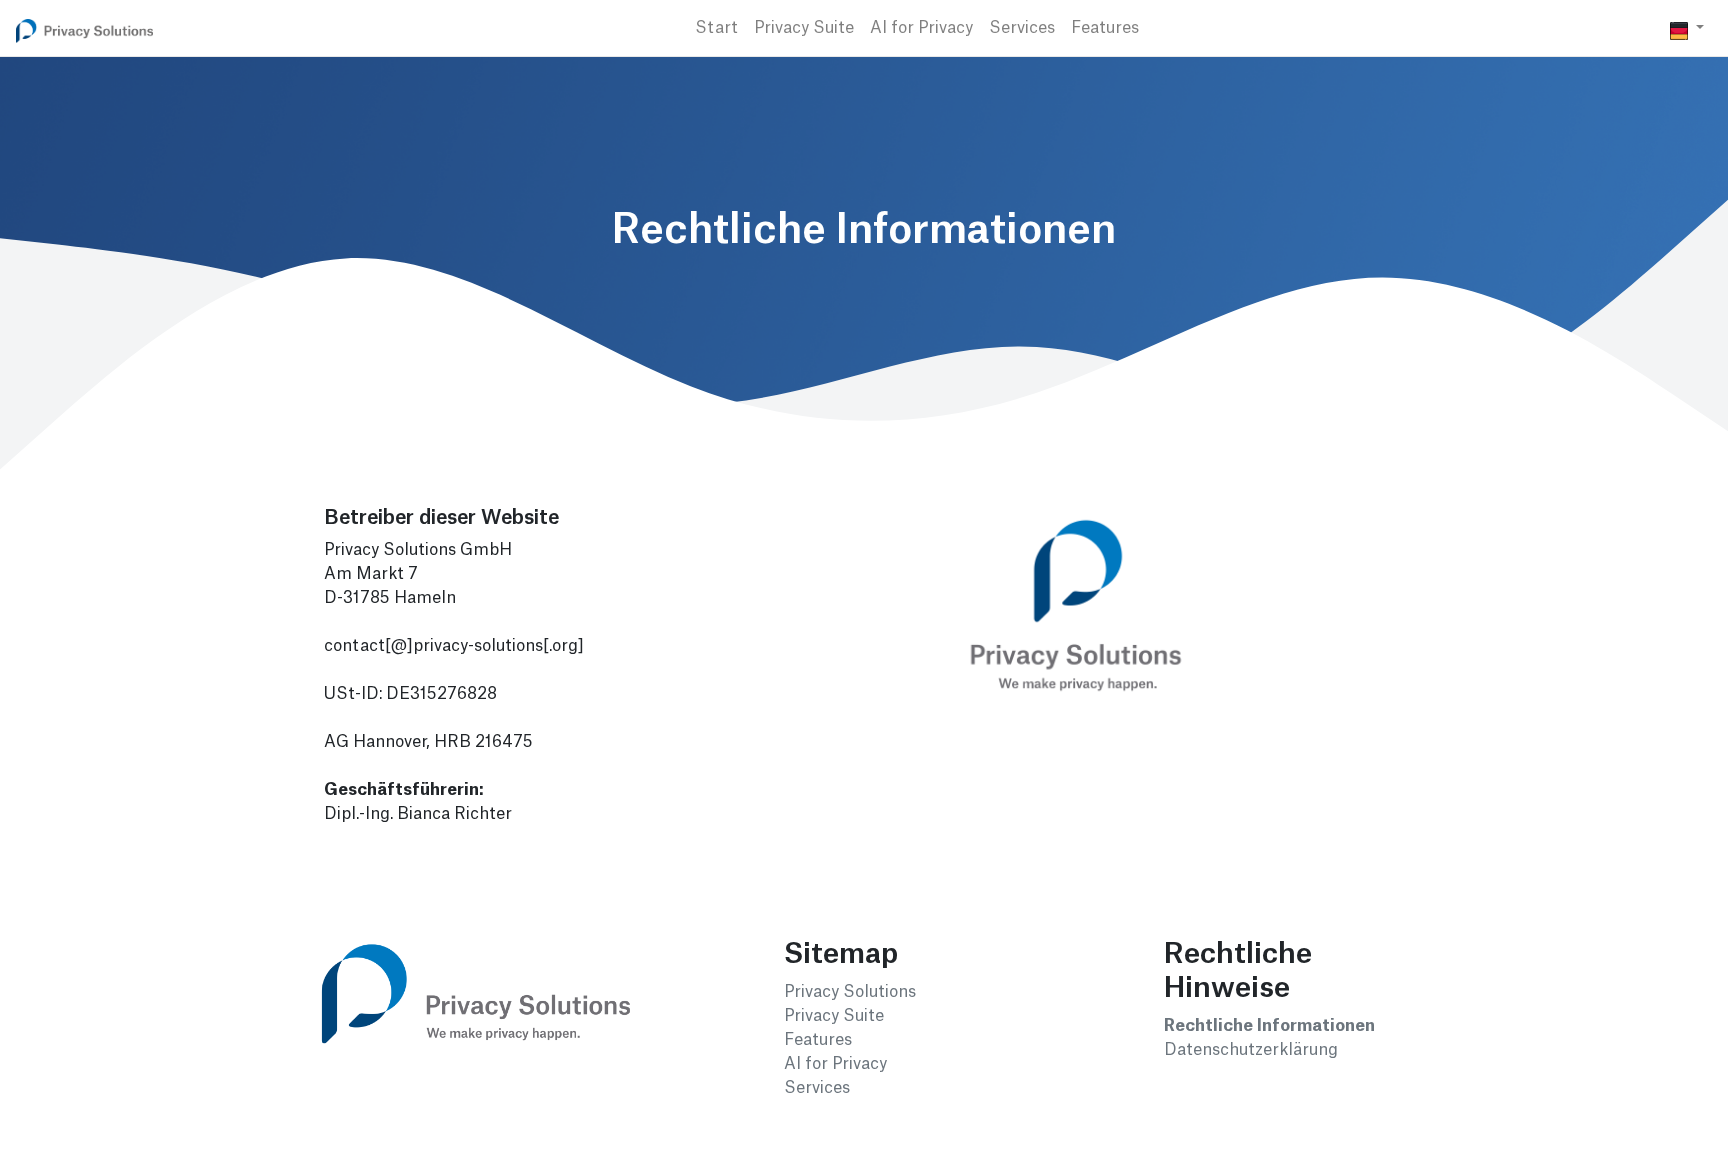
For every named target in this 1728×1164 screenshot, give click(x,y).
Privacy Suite (804, 28)
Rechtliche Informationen (1269, 1026)
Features (1105, 28)
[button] (1687, 28)
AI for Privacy (921, 28)
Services (1022, 28)
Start (716, 28)
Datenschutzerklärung (1251, 1050)
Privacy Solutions (850, 992)
